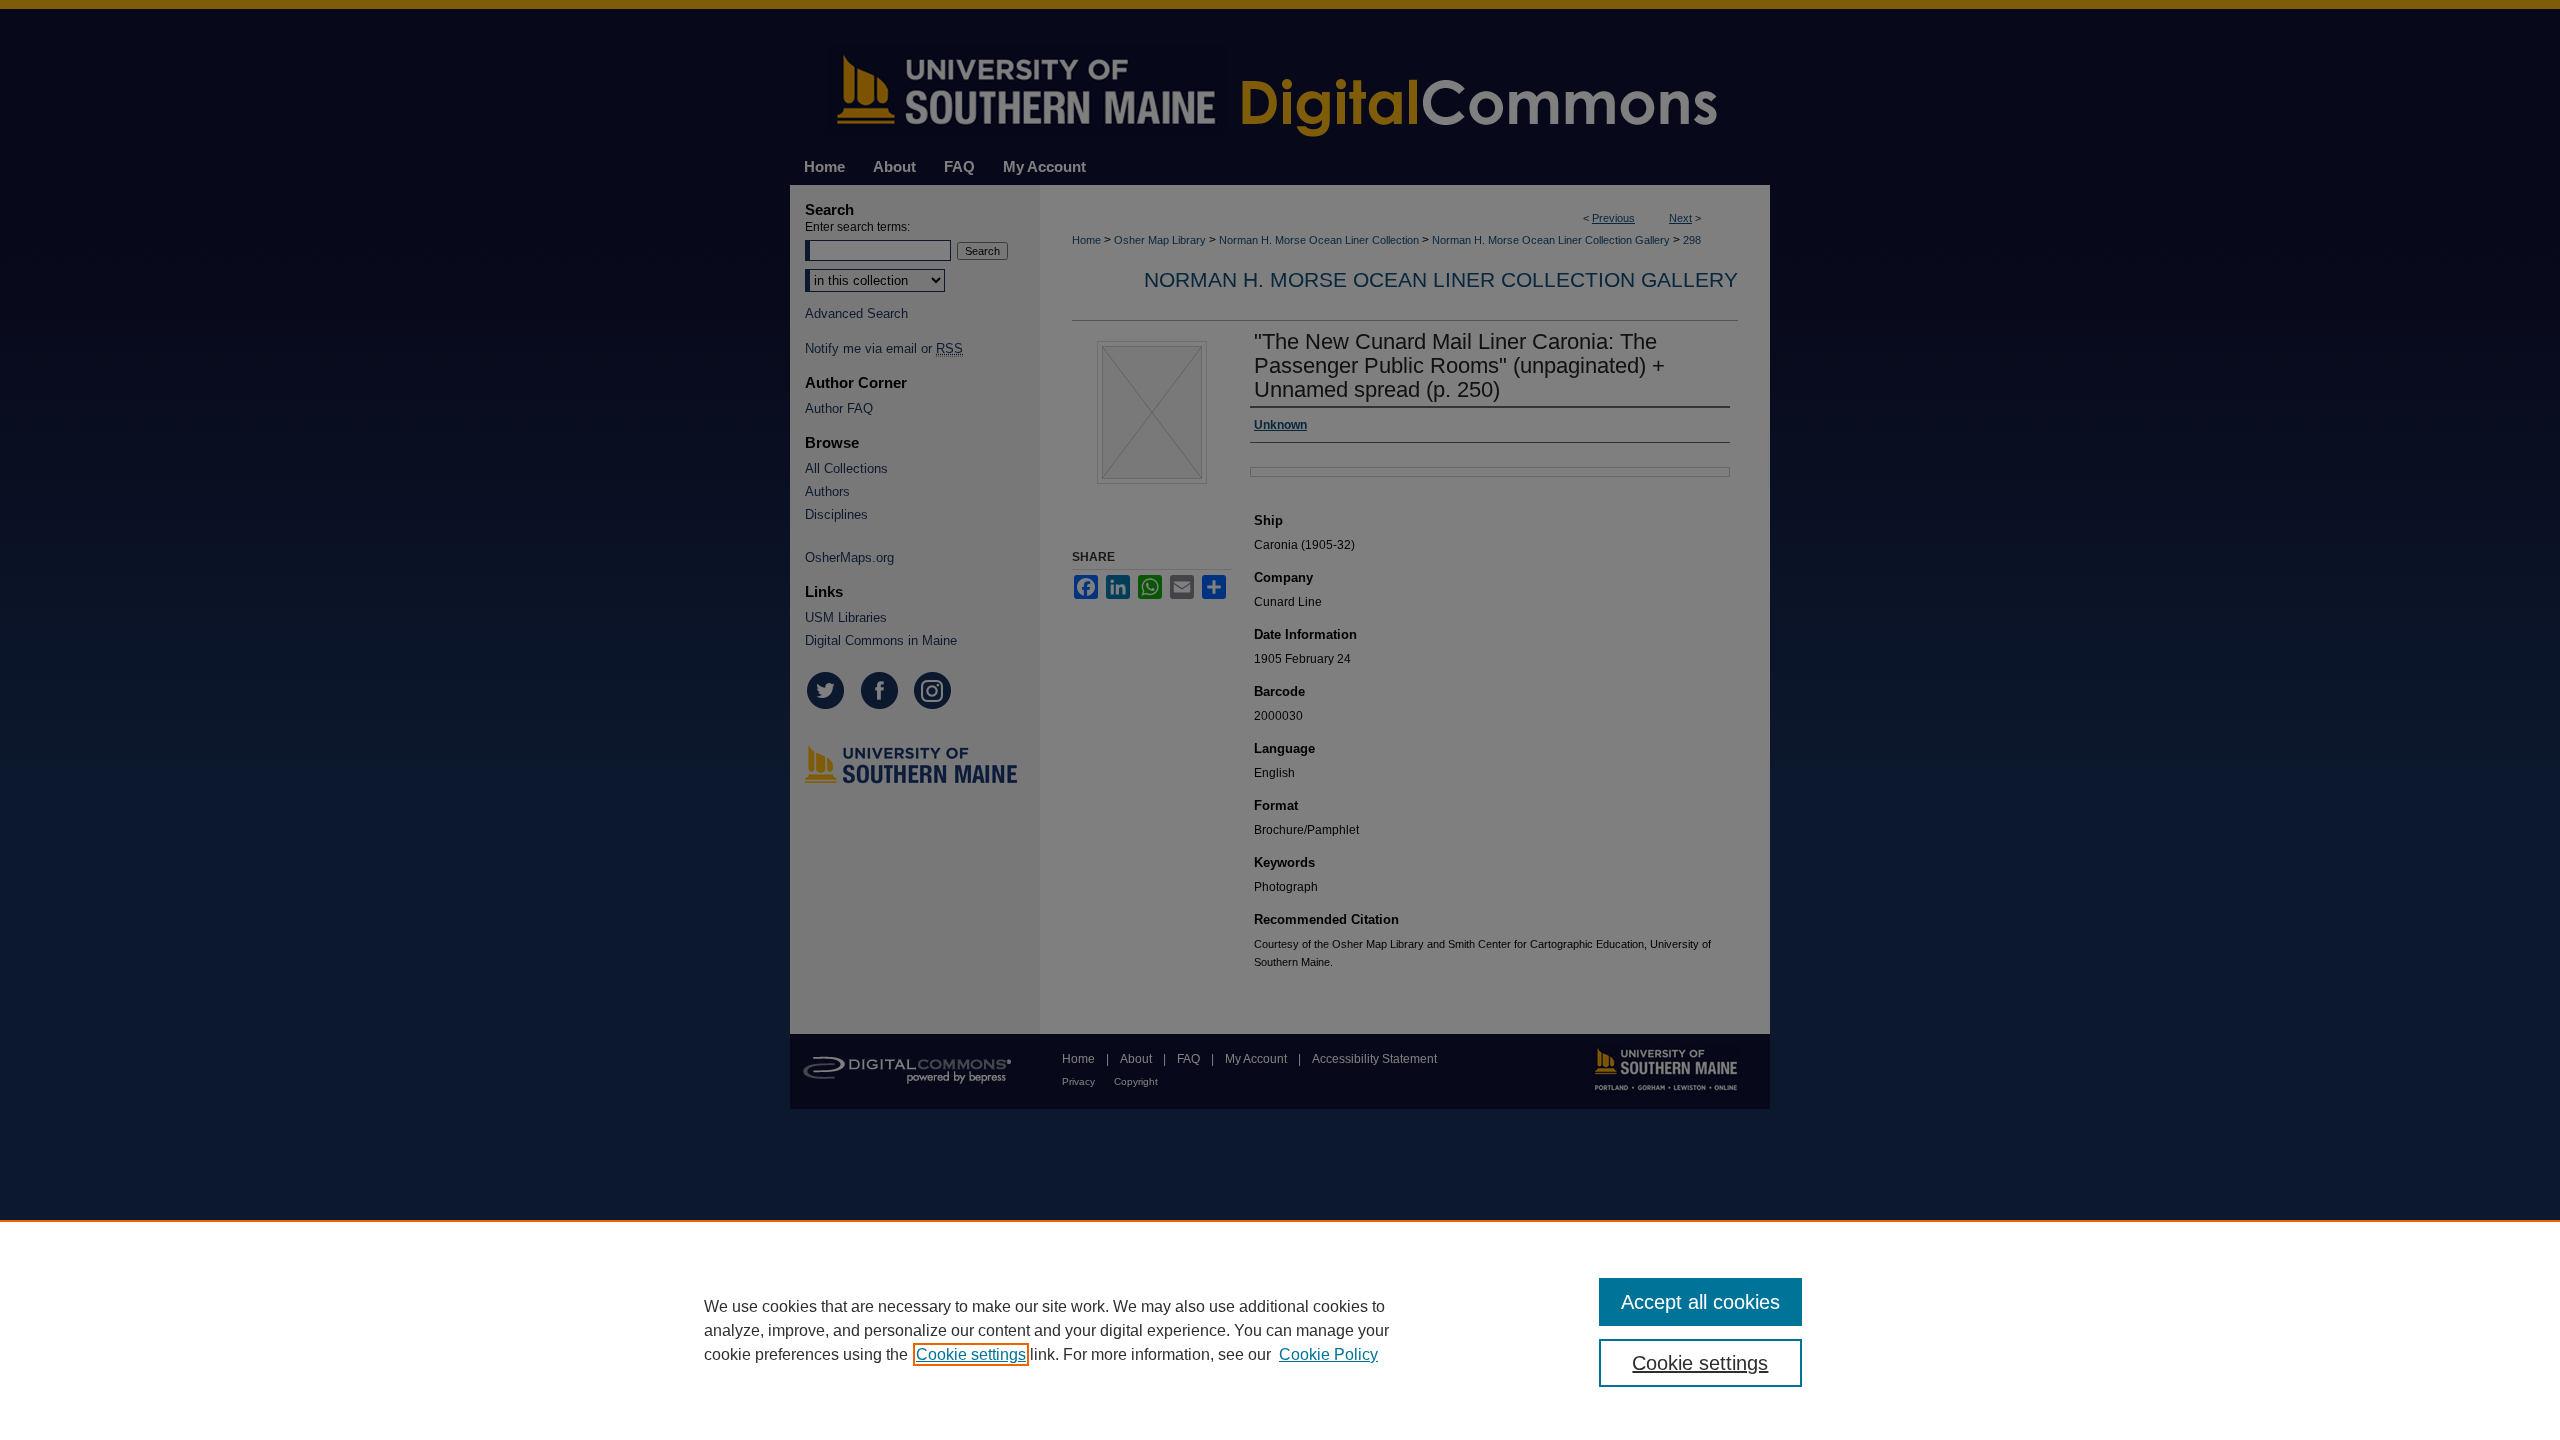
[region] (1280, 1330)
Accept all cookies (1700, 1302)
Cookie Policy (1328, 1354)
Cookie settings (971, 1354)
